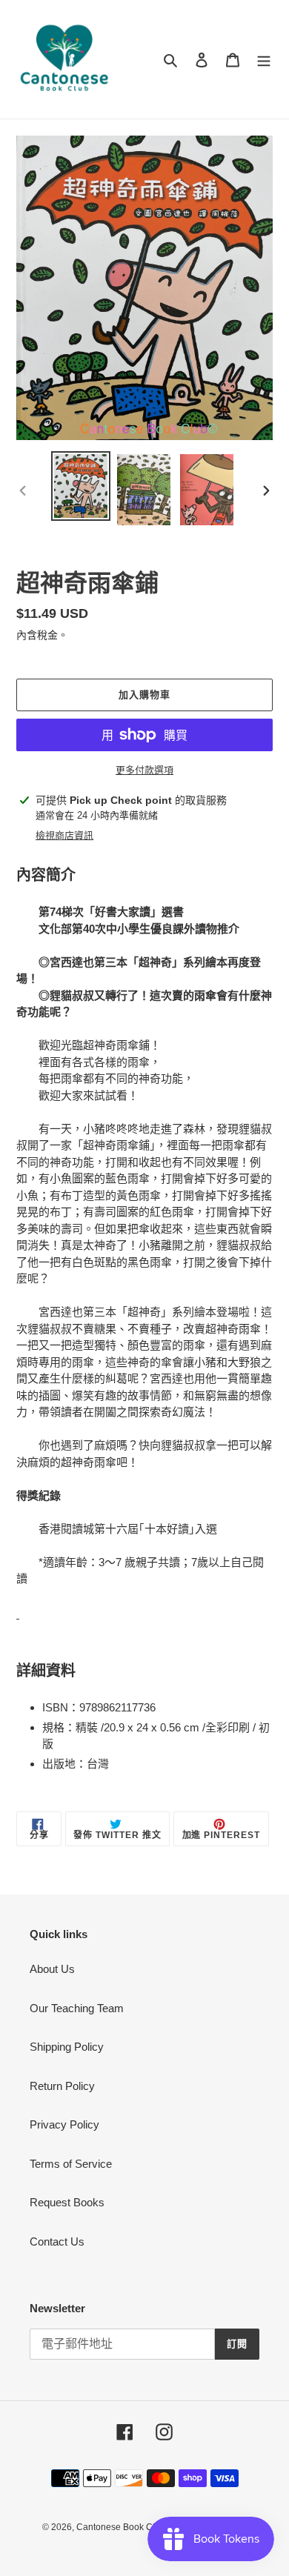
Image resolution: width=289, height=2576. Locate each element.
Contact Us (57, 2241)
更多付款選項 (144, 770)
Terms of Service (71, 2164)
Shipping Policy (67, 2047)
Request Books (67, 2202)
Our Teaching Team (77, 2008)
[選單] (264, 60)
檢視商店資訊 (64, 835)
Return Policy (62, 2086)
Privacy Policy (64, 2124)
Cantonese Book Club (121, 2527)
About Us (52, 1969)
